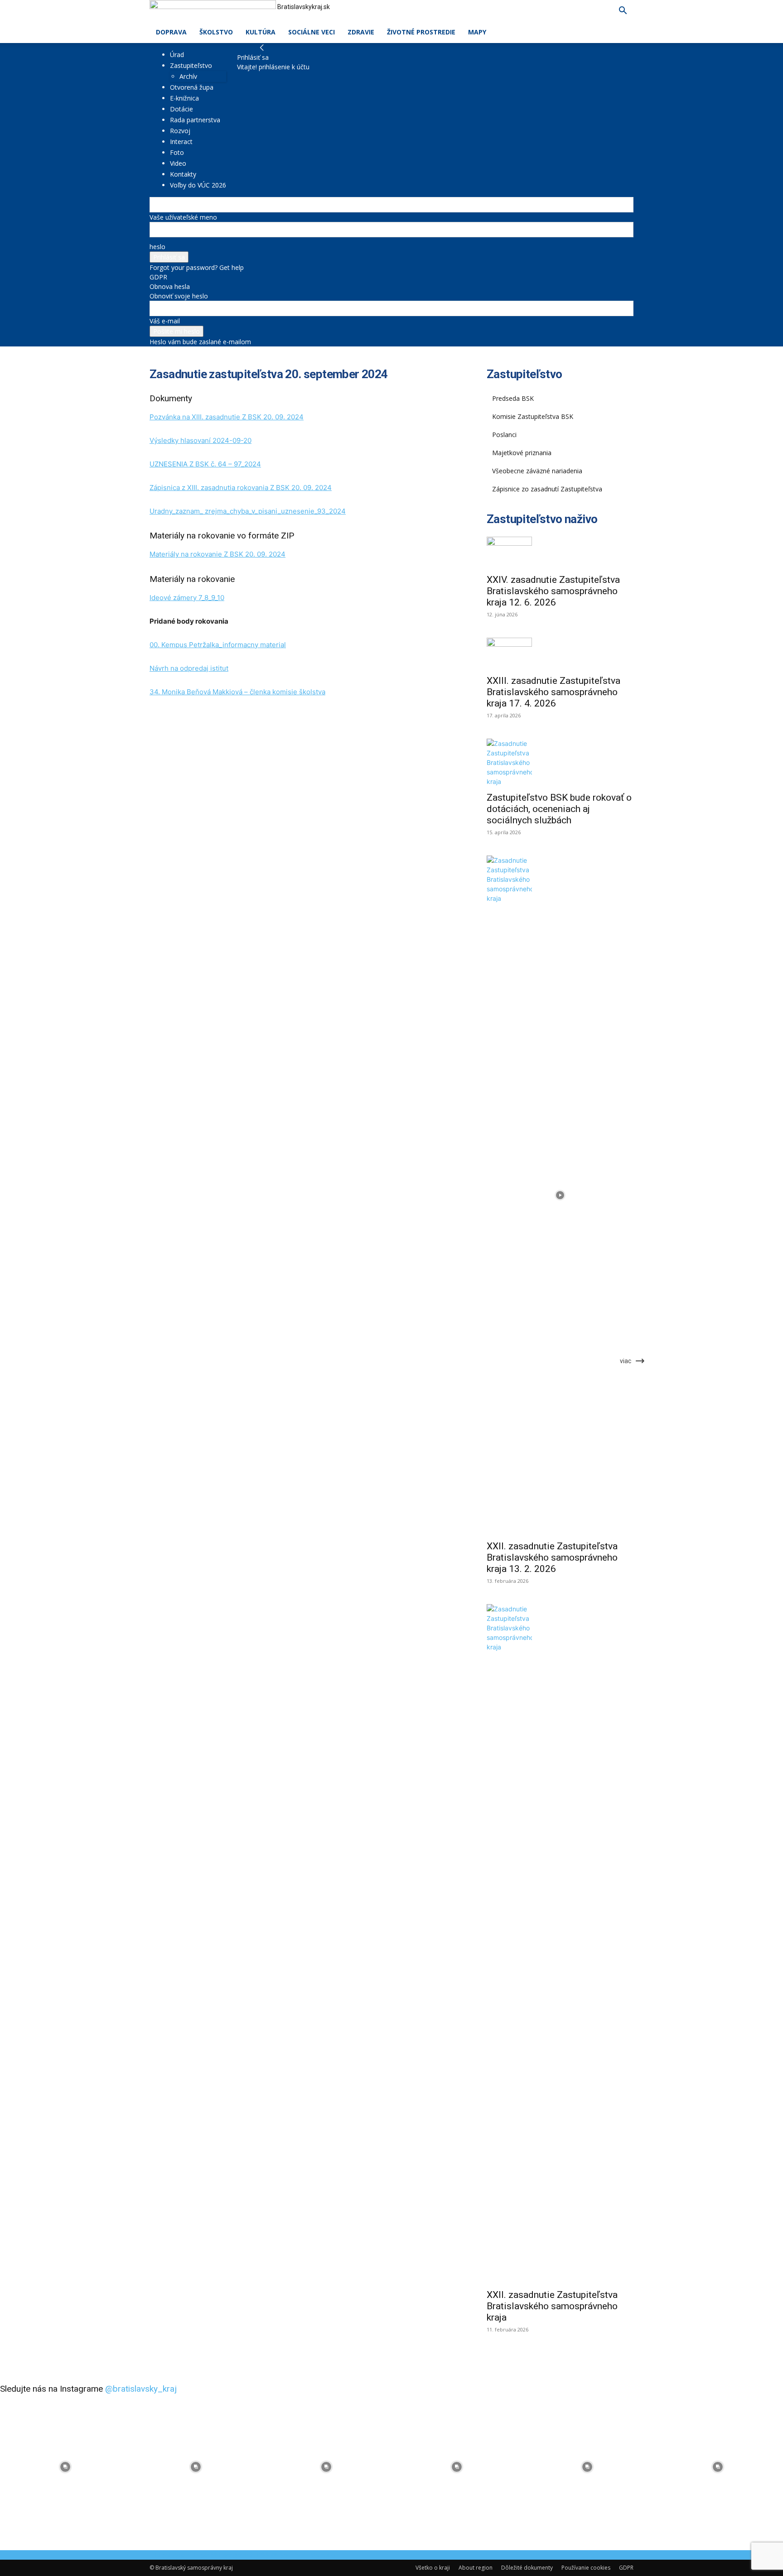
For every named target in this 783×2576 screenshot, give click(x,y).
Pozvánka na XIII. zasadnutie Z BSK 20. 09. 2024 (227, 417)
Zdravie (361, 32)
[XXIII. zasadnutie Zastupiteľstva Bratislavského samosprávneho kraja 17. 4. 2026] (560, 654)
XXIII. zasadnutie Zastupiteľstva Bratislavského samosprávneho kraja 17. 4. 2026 (553, 692)
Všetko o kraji (433, 2568)
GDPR (158, 277)
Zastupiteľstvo (191, 65)
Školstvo (216, 32)
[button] (623, 12)
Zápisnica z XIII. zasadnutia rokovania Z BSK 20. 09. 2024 (241, 488)
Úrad (177, 55)
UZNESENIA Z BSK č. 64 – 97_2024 (205, 464)
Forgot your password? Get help (197, 267)
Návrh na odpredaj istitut (189, 668)
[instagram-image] (65, 2467)
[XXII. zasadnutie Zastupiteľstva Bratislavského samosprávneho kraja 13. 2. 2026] (560, 1195)
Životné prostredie (421, 32)
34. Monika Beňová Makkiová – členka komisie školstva (237, 692)
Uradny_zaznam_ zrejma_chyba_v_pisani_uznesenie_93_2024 (248, 511)
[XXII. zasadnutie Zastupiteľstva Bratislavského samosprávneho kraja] (560, 1944)
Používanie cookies (586, 2568)
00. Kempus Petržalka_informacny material (218, 645)
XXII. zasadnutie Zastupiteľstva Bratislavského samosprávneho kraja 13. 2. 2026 (552, 1557)
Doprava (171, 32)
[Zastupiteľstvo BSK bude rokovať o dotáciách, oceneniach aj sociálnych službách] (560, 762)
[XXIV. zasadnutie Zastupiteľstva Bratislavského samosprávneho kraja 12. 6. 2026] (560, 553)
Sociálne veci (312, 32)
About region (476, 2568)
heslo (157, 247)
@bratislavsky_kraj (141, 2389)
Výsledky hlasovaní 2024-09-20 (201, 440)
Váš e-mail (165, 321)
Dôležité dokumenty (527, 2568)
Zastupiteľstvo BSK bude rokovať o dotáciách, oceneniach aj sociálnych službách (559, 809)
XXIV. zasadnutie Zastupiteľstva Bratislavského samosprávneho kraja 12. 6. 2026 (553, 591)
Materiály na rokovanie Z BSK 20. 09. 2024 (217, 554)
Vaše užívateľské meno (183, 217)
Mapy (477, 32)
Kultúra (261, 32)
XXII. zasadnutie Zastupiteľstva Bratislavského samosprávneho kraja (552, 2306)
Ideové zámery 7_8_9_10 (187, 598)
